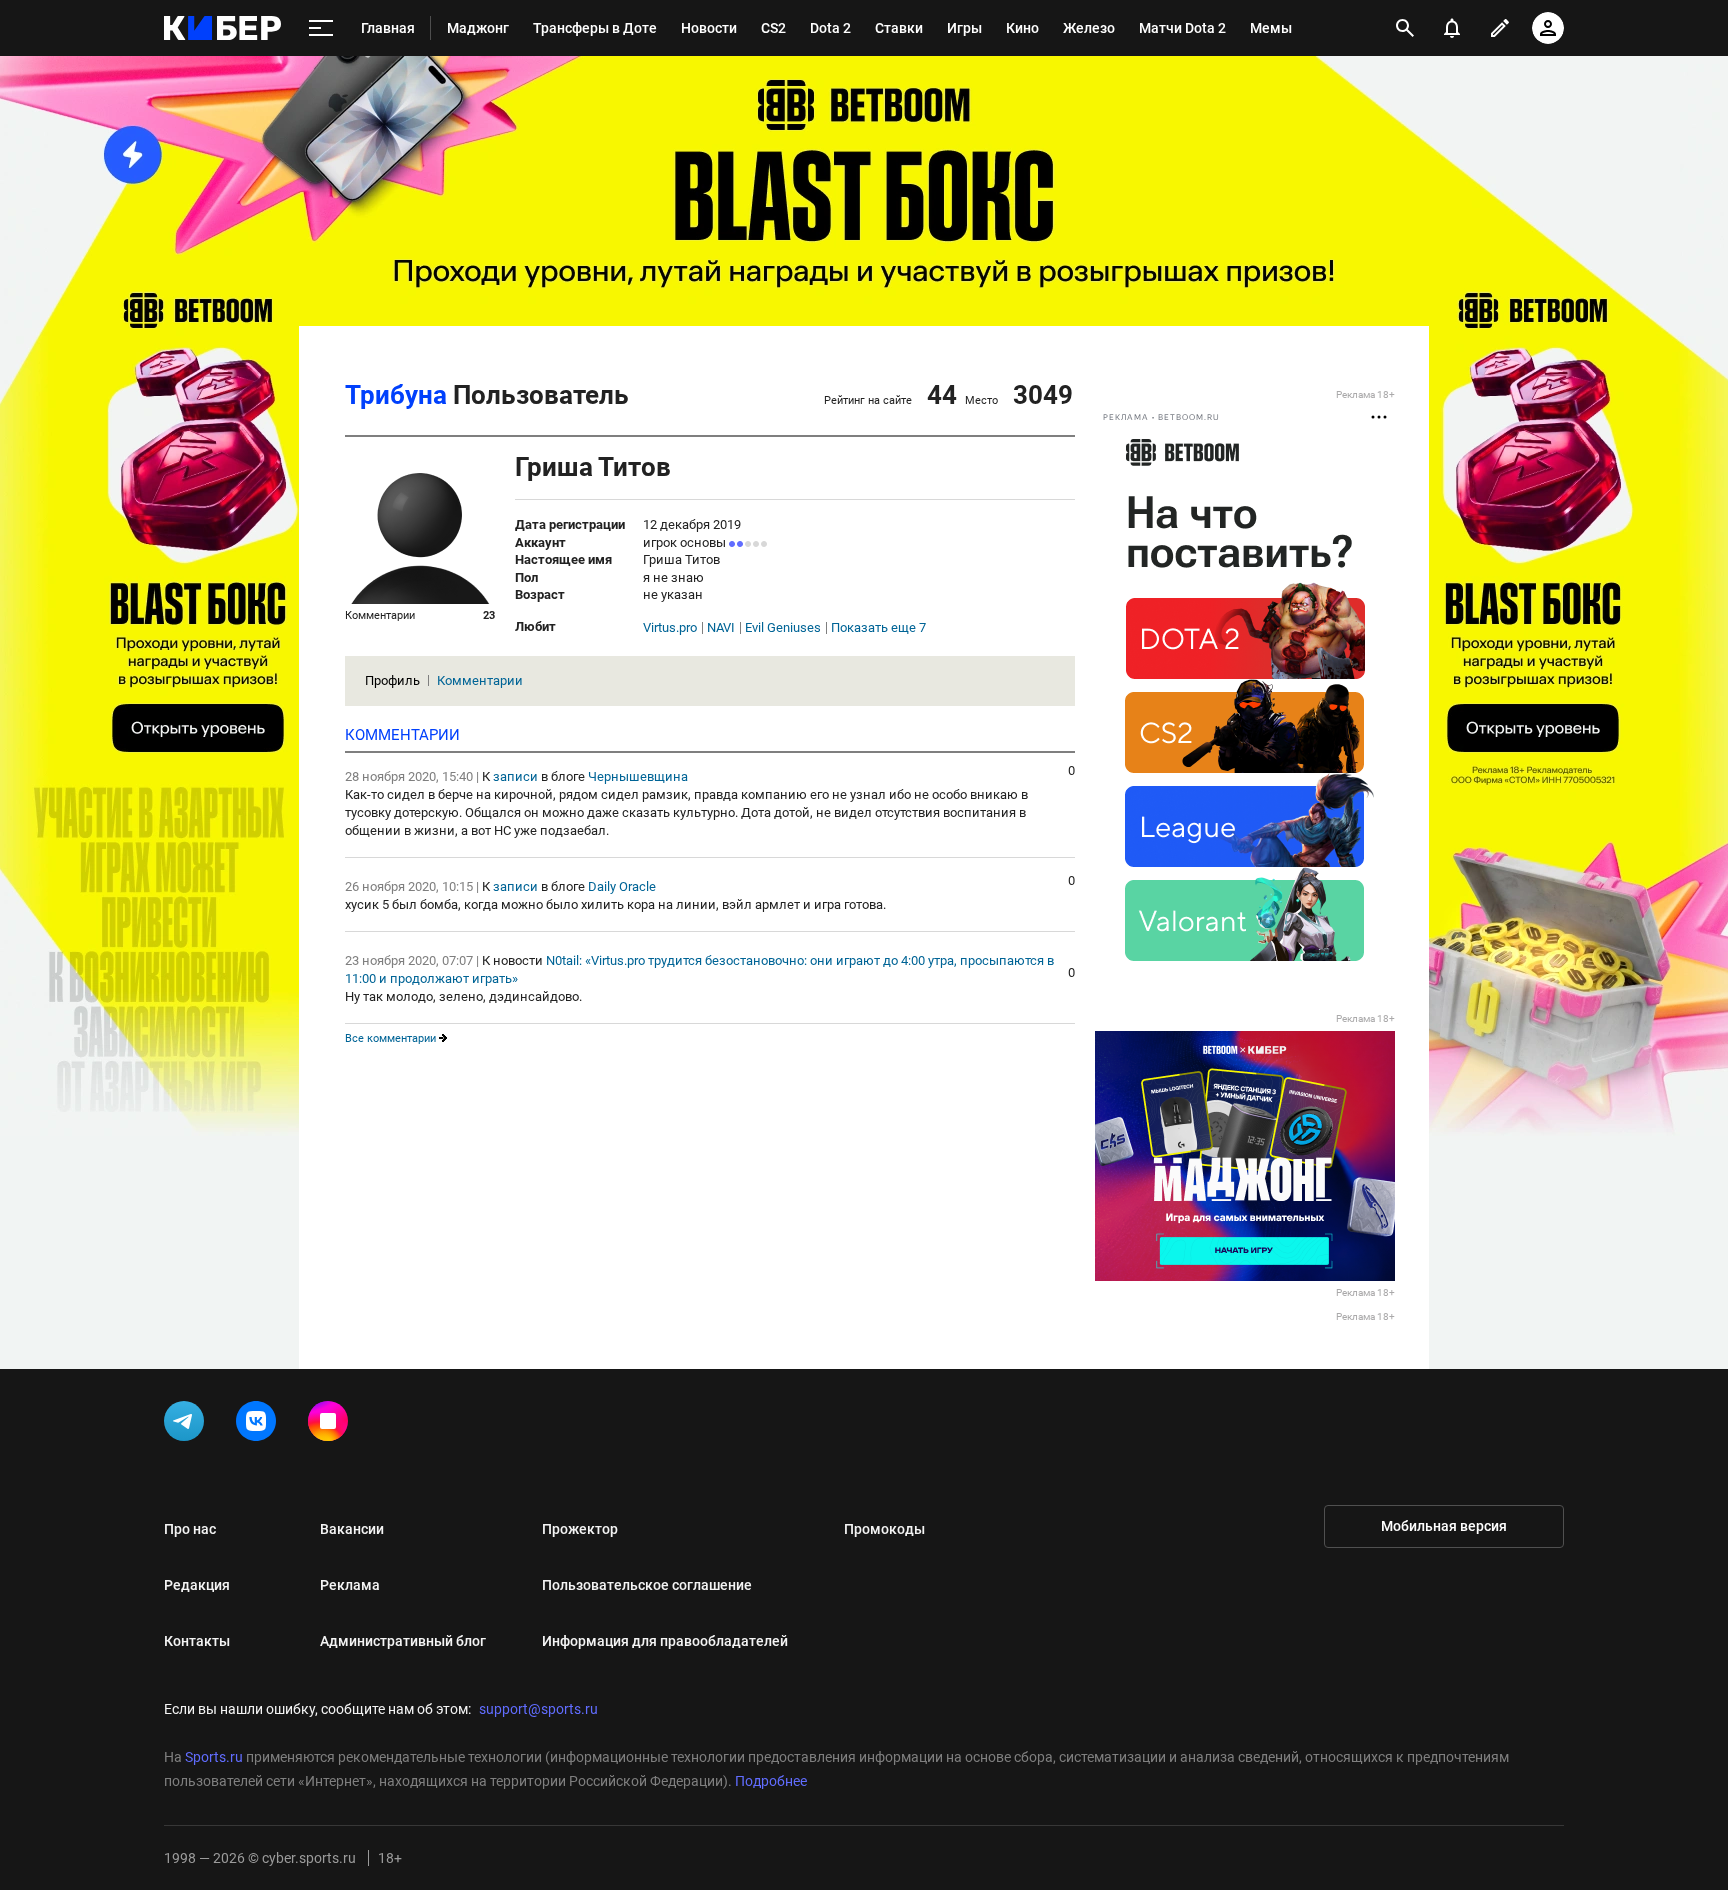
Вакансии (352, 1529)
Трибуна (396, 395)
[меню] (321, 28)
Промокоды (884, 1529)
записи (515, 776)
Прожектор (580, 1529)
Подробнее (771, 1781)
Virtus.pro (670, 628)
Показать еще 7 (878, 628)
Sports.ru (214, 1757)
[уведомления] (1452, 28)
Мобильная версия (1444, 1526)
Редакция (197, 1585)
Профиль (392, 680)
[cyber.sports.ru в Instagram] (332, 1425)
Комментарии (480, 680)
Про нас (190, 1529)
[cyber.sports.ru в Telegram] (188, 1425)
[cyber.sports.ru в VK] (260, 1425)
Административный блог (403, 1641)
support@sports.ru (538, 1709)
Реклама (350, 1585)
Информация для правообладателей (665, 1641)
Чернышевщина (638, 776)
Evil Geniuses (783, 628)
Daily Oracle (622, 886)
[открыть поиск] (1405, 28)
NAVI (721, 628)
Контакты (197, 1641)
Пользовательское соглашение (647, 1585)
